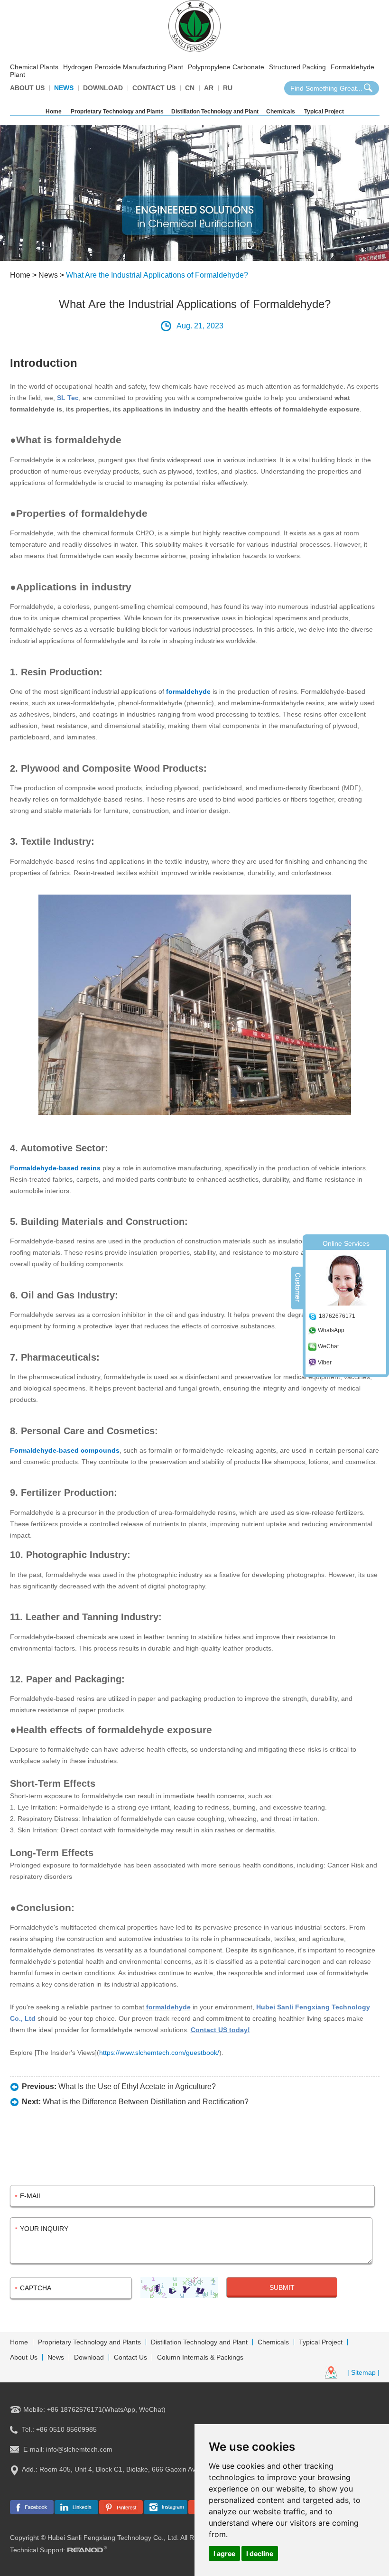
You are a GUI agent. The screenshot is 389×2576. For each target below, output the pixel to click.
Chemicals (281, 112)
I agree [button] (224, 2553)
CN (190, 88)
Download (103, 88)
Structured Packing (297, 67)
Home (54, 112)
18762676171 (337, 1316)
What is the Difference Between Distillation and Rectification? (146, 2102)
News (64, 88)
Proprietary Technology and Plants (117, 112)
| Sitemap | (363, 2372)
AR (209, 88)
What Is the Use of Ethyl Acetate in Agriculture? (137, 2086)
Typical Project (324, 112)
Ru (228, 88)
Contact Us (154, 88)
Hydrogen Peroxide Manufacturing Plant (123, 67)
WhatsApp (331, 1330)
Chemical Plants (34, 67)
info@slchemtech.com (79, 2449)
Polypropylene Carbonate (226, 67)
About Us (27, 88)
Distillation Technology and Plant (215, 112)
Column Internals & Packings (200, 2357)
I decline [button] (260, 2553)
